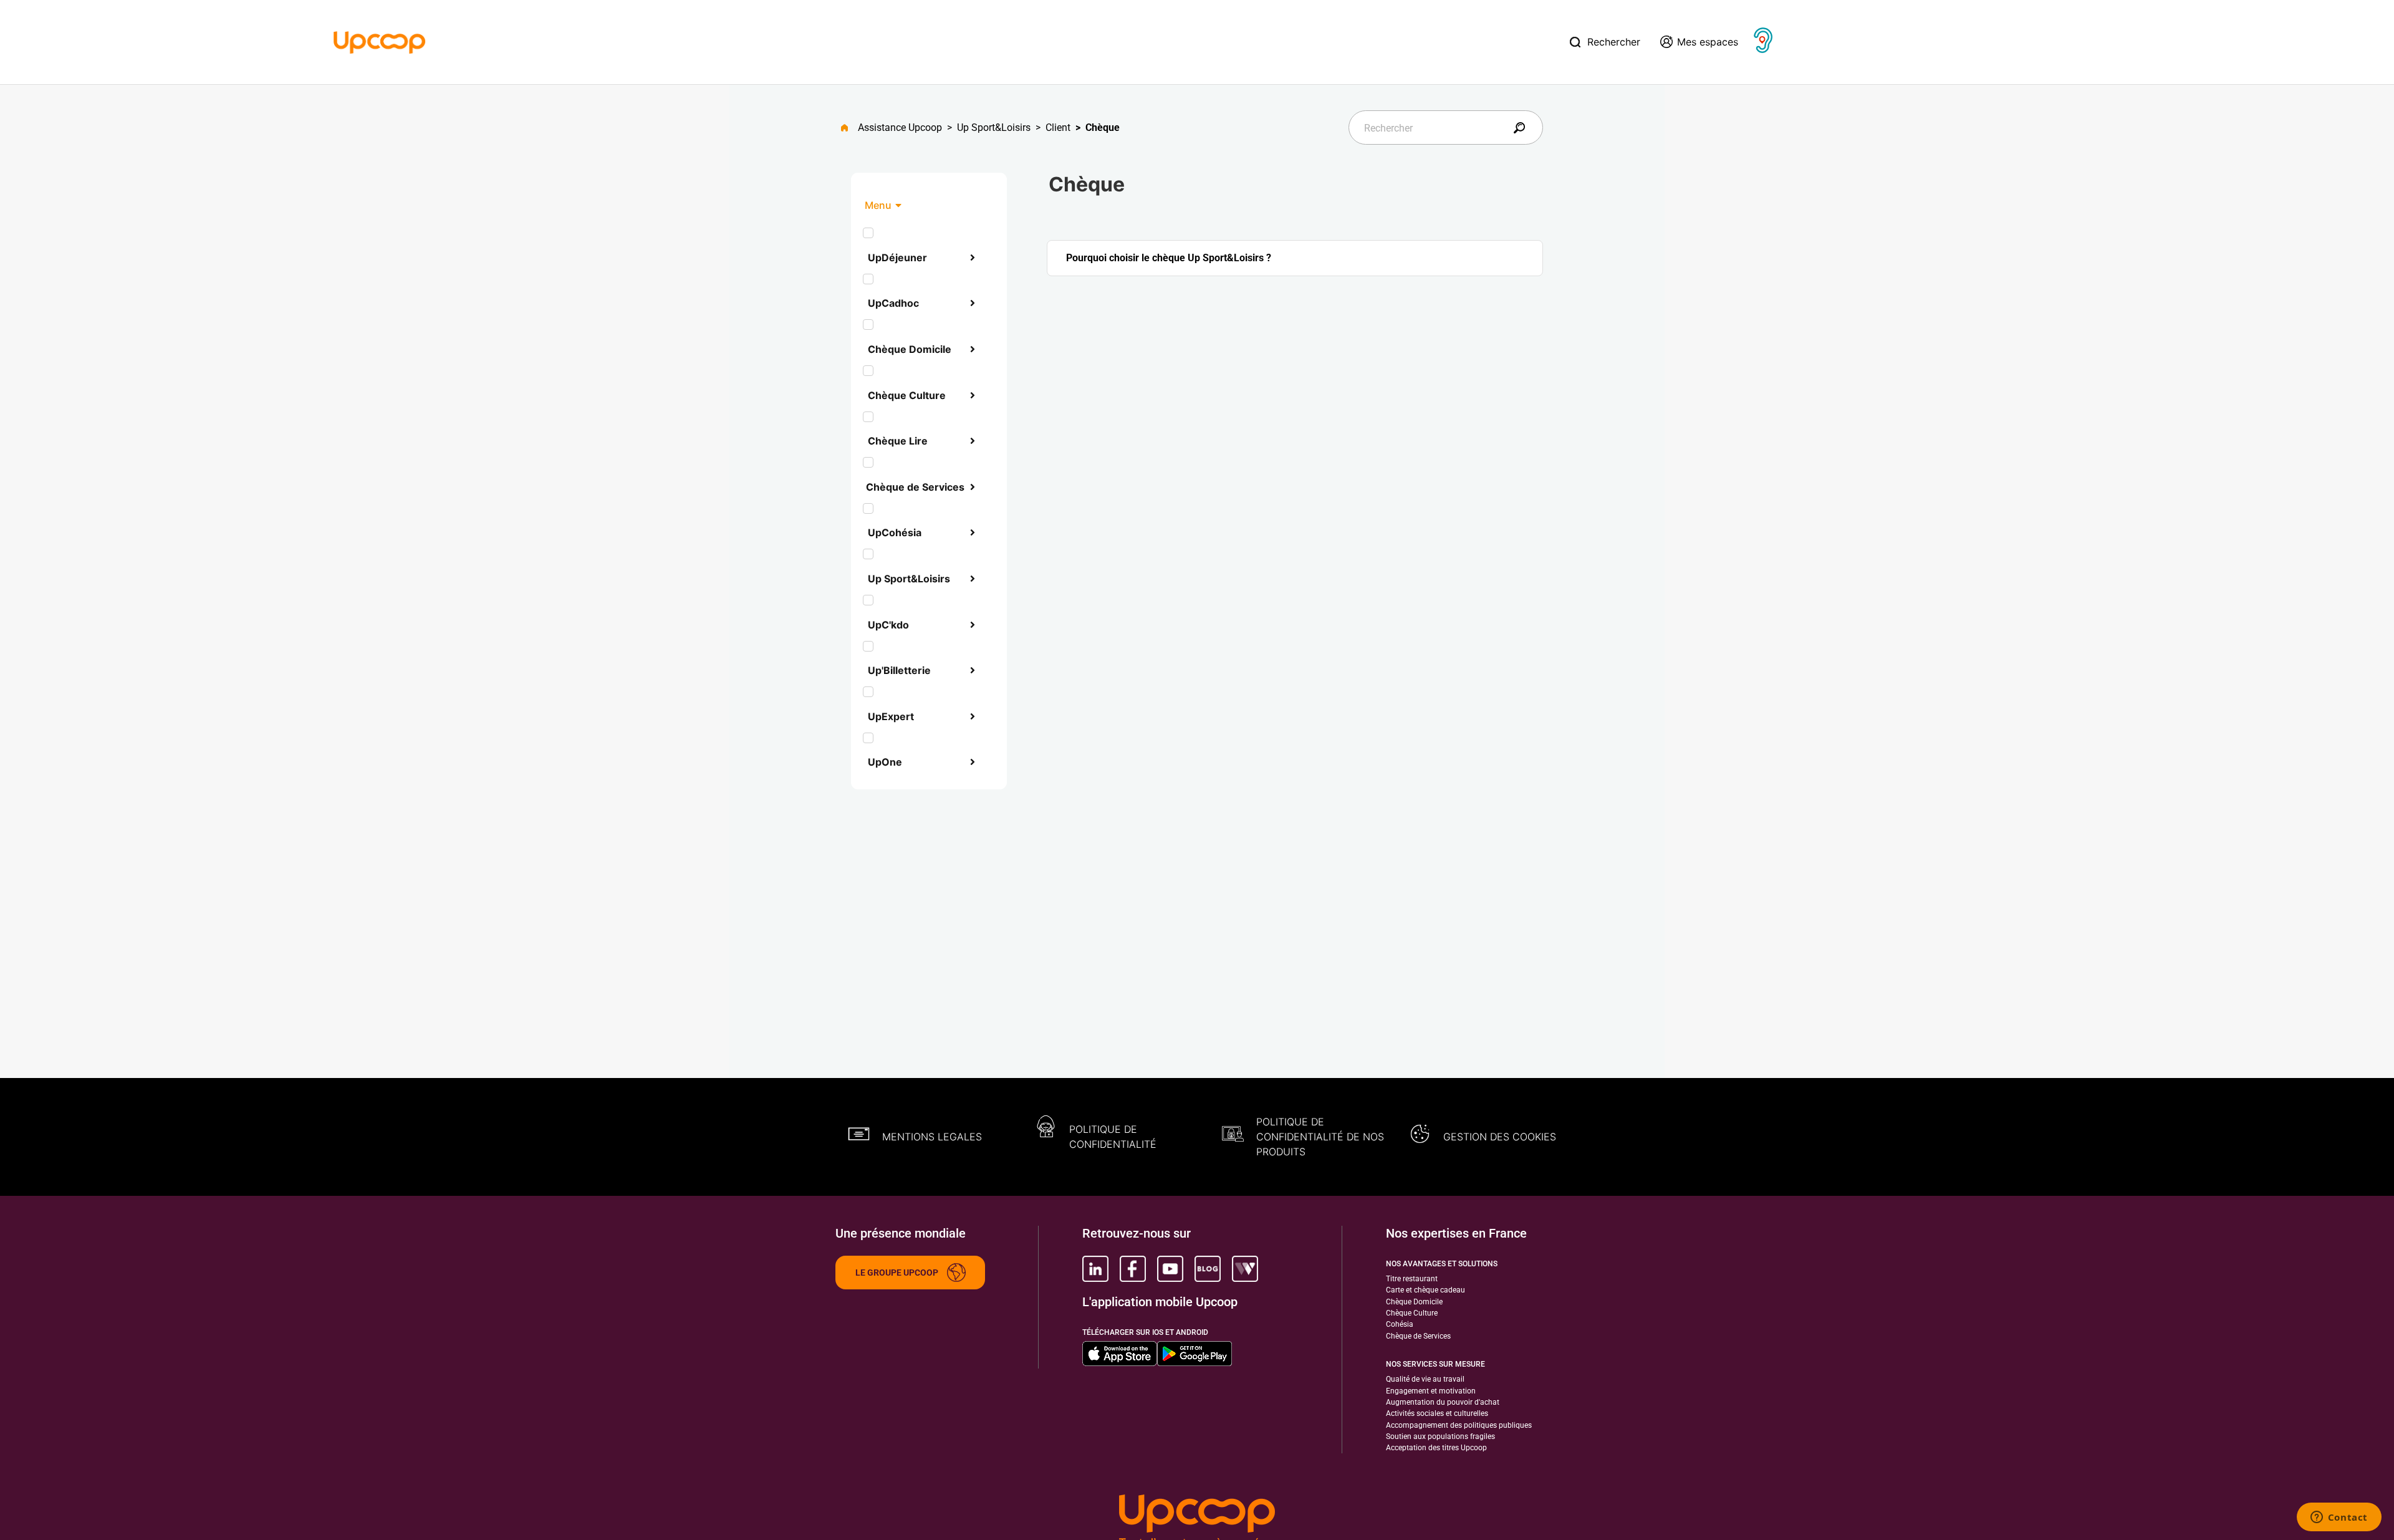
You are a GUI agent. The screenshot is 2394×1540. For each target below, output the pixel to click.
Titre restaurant (1412, 1279)
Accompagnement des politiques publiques (1459, 1425)
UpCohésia (895, 532)
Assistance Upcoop (900, 128)
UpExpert (891, 716)
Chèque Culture (907, 395)
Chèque (1103, 128)
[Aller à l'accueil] (849, 128)
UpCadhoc (893, 303)
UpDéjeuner (897, 257)
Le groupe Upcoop (897, 1273)
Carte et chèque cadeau (1425, 1290)
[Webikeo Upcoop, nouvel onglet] (1245, 1269)
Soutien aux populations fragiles (1440, 1437)
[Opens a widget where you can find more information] (2339, 1518)
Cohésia (1400, 1324)
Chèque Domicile (910, 349)
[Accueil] (380, 41)
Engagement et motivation (1431, 1391)
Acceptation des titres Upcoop (1436, 1448)
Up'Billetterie (899, 670)
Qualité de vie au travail (1425, 1379)
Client (1058, 128)
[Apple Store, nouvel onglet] (1120, 1354)
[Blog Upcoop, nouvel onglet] (1208, 1269)
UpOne (885, 762)
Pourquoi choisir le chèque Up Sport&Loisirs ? (1169, 258)
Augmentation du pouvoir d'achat (1443, 1402)
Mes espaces (1708, 42)
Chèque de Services (915, 487)
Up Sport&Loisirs (994, 128)
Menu (878, 205)
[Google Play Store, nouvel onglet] (1195, 1354)
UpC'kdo (888, 625)
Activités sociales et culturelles (1437, 1413)
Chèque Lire (898, 441)
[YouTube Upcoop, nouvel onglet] (1170, 1269)
